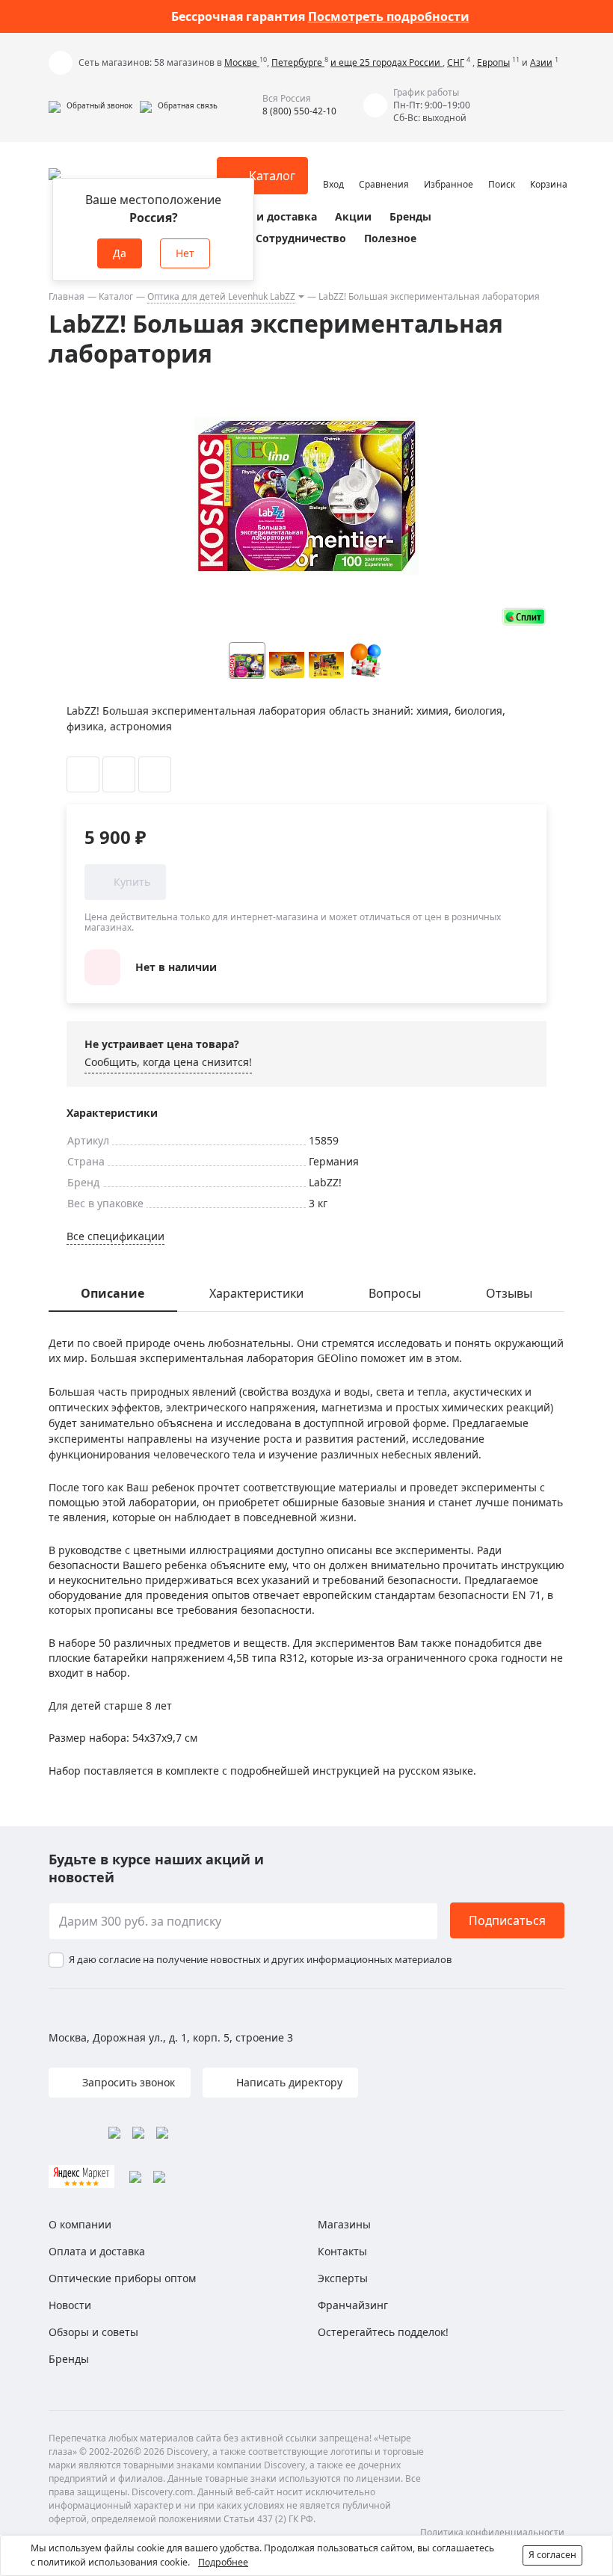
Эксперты (343, 2278)
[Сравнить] (119, 774)
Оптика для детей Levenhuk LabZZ (221, 296)
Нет (185, 253)
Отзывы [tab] (509, 1293)
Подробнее (223, 2562)
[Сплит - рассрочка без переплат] (524, 616)
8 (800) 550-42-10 (299, 111)
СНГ (456, 62)
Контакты (342, 2251)
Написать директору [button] (288, 2082)
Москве (242, 62)
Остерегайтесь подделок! (383, 2332)
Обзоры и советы (93, 2332)
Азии (541, 62)
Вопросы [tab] (395, 1293)
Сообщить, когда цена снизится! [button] (168, 1062)
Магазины (344, 2224)
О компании (80, 2224)
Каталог (116, 296)
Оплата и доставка (265, 216)
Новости (70, 2305)
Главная (67, 296)
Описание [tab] (113, 1293)
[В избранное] (83, 774)
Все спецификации (115, 1236)
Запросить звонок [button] (127, 2082)
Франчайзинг (353, 2305)
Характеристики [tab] (256, 1293)
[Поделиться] (155, 774)
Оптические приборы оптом (122, 2278)
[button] (90, 105)
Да (120, 253)
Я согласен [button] (552, 2555)
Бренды (410, 216)
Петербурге (298, 62)
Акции (353, 216)
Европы (493, 62)
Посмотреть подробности (389, 16)
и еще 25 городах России (386, 62)
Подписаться (507, 1920)
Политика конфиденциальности (492, 2532)
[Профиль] (333, 169)
